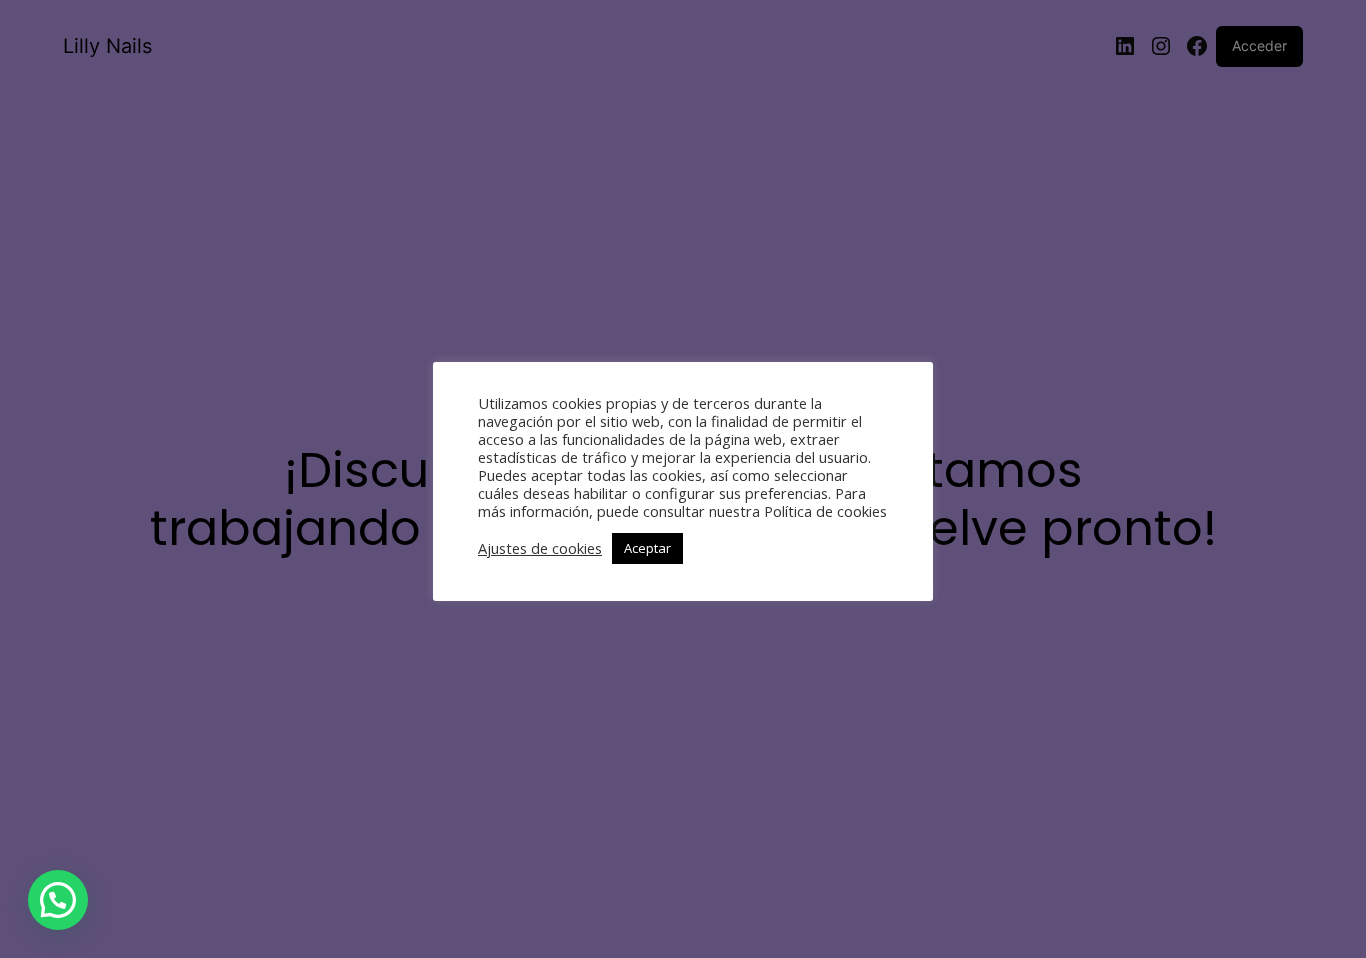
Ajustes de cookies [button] (540, 548)
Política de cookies (825, 511)
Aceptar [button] (647, 548)
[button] (58, 900)
